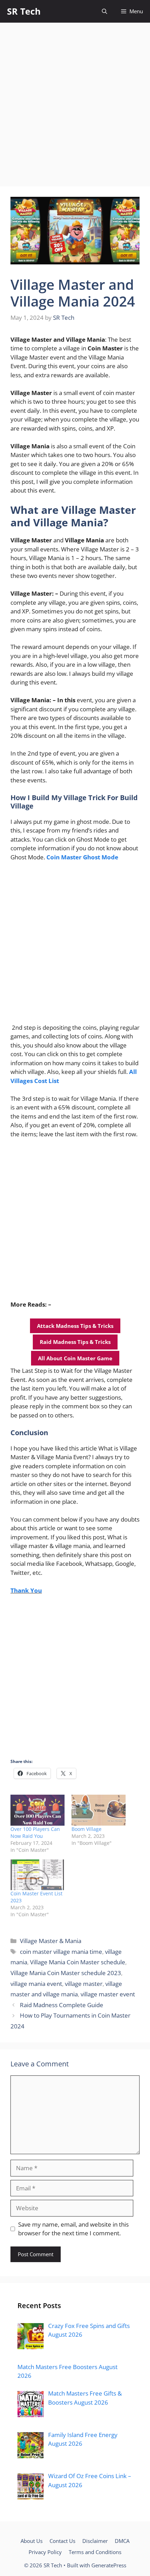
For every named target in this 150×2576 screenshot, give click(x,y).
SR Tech (24, 11)
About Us (32, 2541)
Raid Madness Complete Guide (62, 2005)
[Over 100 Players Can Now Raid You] (37, 1810)
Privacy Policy (45, 2552)
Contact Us (62, 2541)
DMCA (122, 2541)
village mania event (36, 1984)
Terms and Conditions (95, 2552)
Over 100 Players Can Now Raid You (35, 1832)
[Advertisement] (75, 101)
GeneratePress (109, 2565)
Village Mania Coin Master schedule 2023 (66, 1973)
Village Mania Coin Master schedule (78, 1962)
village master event (108, 1994)
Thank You (26, 1590)
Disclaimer (95, 2541)
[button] (104, 11)
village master (84, 1984)
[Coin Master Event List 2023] (37, 1875)
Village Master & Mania (51, 1941)
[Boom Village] (99, 1810)
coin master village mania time (61, 1952)
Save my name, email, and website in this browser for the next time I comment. (73, 2229)
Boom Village (87, 1829)
